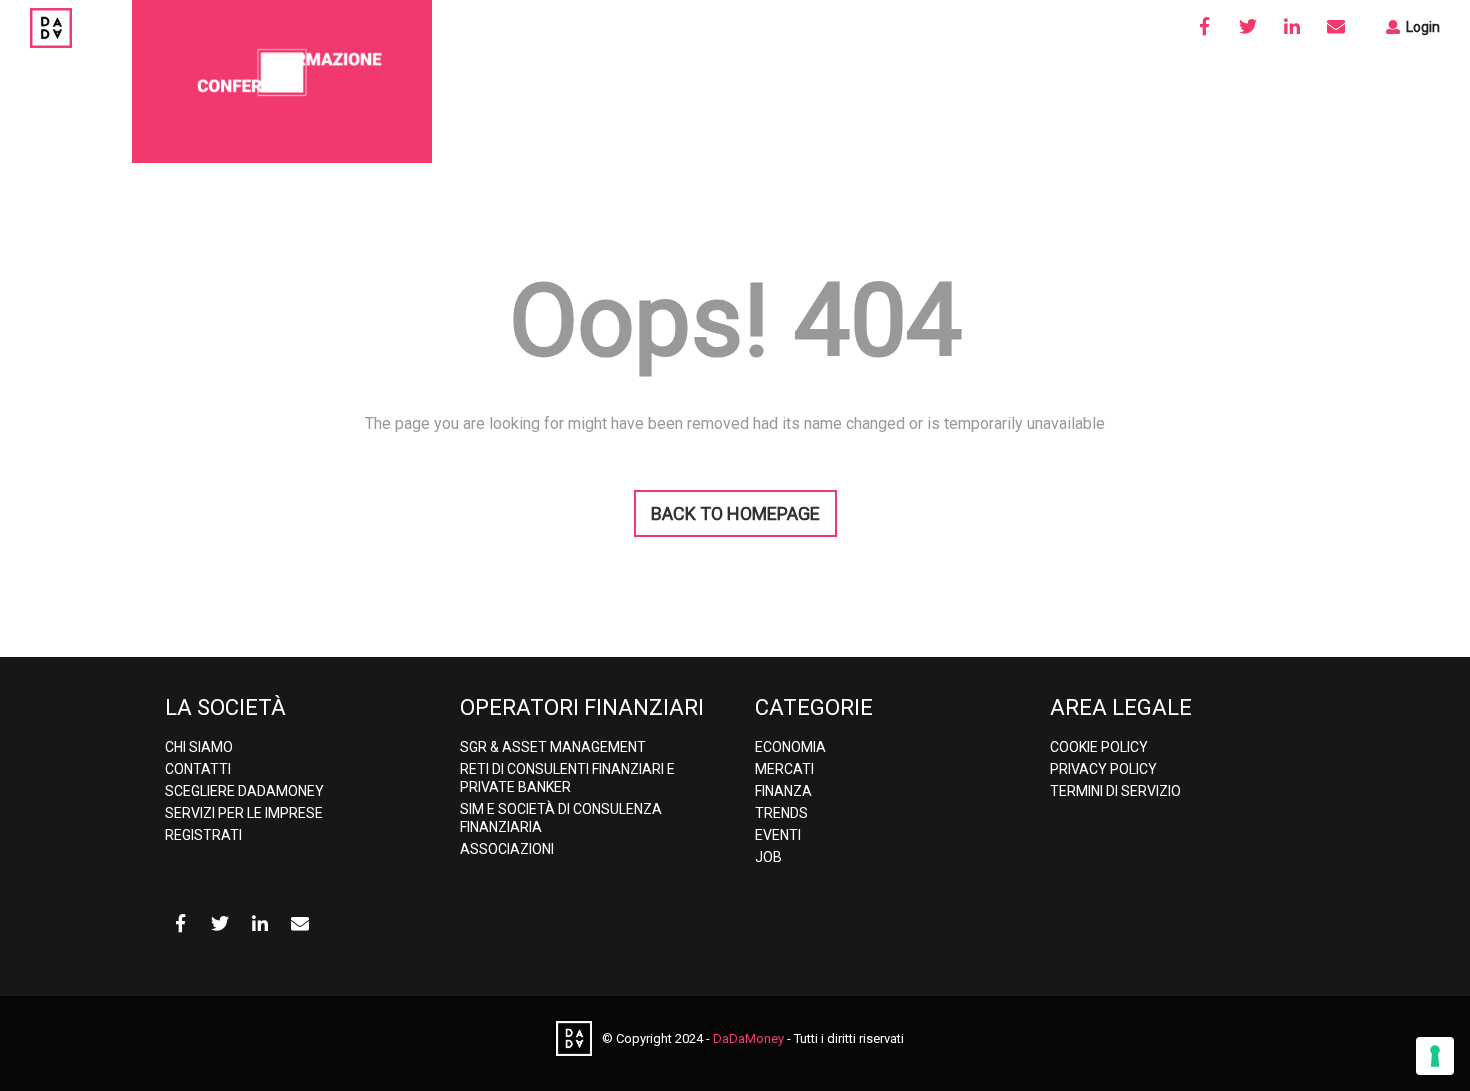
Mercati (784, 769)
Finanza (783, 791)
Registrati (203, 835)
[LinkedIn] (1292, 27)
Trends (781, 813)
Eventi (778, 835)
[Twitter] (1248, 27)
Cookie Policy (1099, 747)
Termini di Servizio (1115, 791)
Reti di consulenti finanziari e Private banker (567, 778)
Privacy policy (1103, 769)
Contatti (198, 769)
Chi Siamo (199, 747)
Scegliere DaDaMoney (244, 791)
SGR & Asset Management (553, 747)
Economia (790, 747)
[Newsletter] (1336, 27)
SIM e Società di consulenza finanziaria (561, 818)
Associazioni (507, 849)
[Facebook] (1204, 27)
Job (768, 857)
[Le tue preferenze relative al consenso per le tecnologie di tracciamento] (1435, 1056)
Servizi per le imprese (244, 813)
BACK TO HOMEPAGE (735, 513)
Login (1421, 27)
